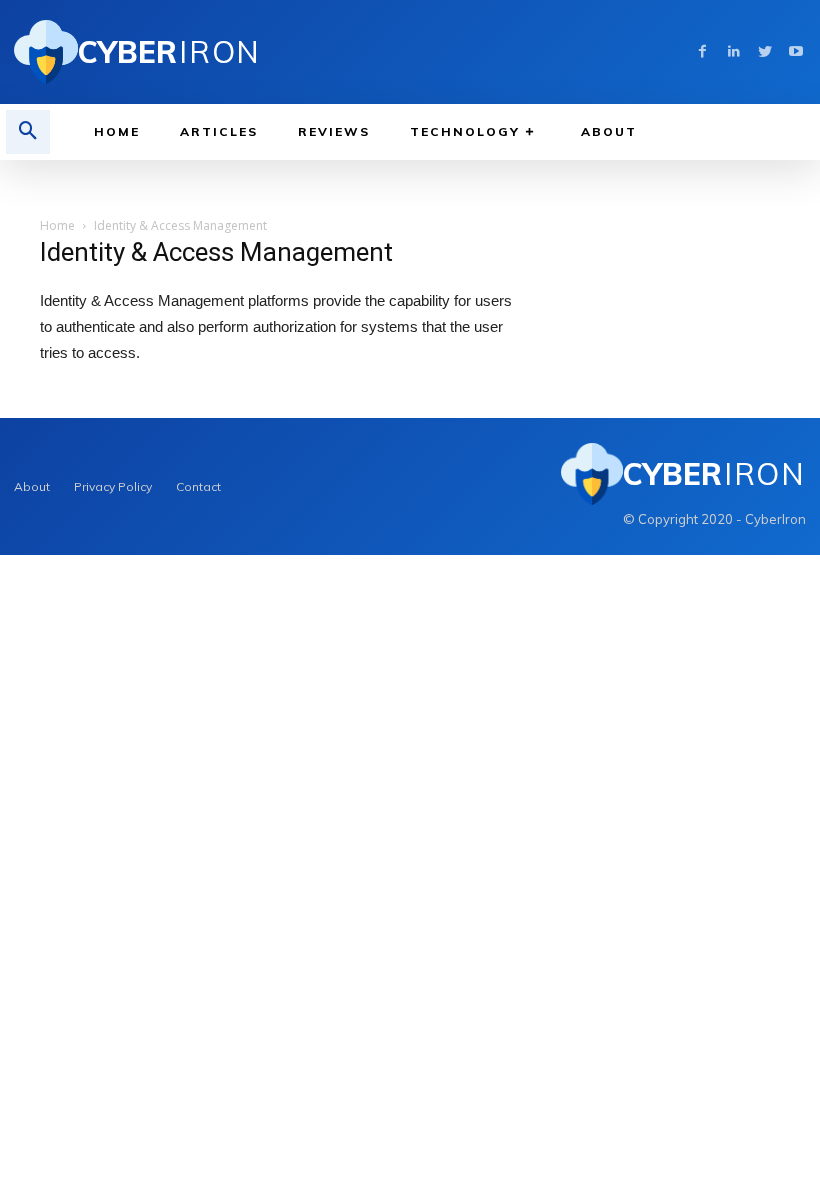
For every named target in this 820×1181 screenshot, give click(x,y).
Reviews (334, 131)
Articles (219, 131)
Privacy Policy (113, 486)
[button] (28, 132)
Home (117, 131)
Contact (198, 486)
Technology (465, 131)
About (609, 131)
